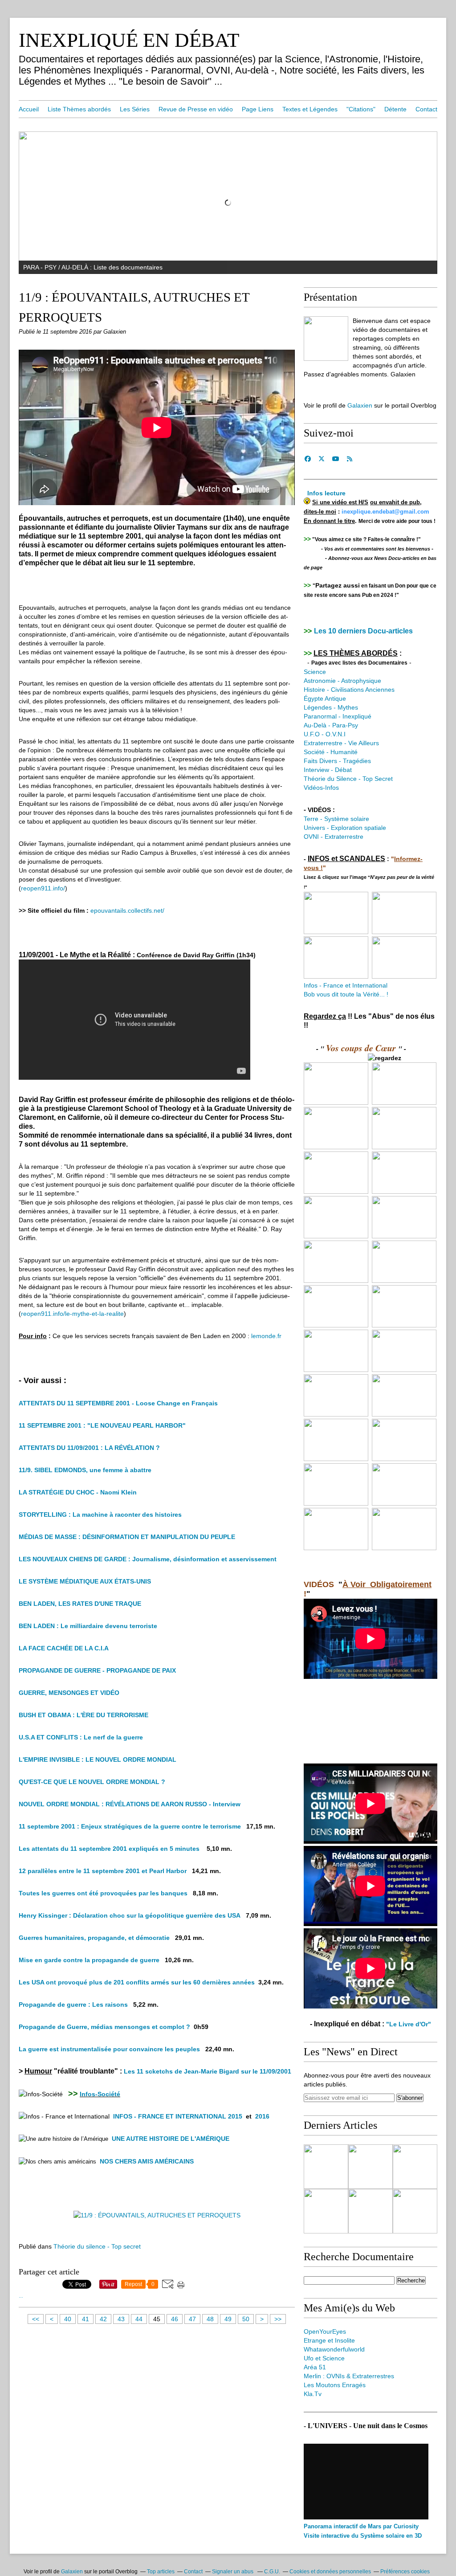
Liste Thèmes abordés (79, 109)
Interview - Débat (328, 770)
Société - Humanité (332, 752)
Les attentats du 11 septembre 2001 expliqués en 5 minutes (109, 1849)
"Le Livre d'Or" (409, 2024)
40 (68, 2319)
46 (175, 2319)
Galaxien (360, 405)
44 (139, 2319)
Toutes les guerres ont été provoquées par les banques (103, 1893)
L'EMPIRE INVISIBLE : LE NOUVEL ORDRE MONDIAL (98, 1760)
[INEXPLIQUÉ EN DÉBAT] (326, 339)
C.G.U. (272, 2572)
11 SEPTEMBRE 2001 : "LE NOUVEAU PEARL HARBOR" (102, 1425)
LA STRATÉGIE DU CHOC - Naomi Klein (78, 1492)
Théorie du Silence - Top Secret (348, 779)
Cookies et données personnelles (330, 2572)
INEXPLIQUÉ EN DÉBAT (129, 40)
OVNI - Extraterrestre (334, 837)
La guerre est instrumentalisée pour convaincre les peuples (109, 2049)
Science (315, 672)
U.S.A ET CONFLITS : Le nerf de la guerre (81, 1737)
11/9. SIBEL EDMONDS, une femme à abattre (85, 1470)
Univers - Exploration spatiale (345, 828)
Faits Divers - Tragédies (337, 761)
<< (36, 2319)
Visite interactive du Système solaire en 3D (363, 2536)
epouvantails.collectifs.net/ (127, 910)
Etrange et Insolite (329, 2340)
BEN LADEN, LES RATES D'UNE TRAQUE (80, 1604)
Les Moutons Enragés (335, 2385)
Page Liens (258, 109)
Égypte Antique (325, 698)
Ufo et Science (324, 2358)
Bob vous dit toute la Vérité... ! (346, 994)
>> (278, 2319)
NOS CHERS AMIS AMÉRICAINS (148, 2161)
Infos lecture (326, 493)
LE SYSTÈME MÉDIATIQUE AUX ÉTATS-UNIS (85, 1581)
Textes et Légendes (310, 109)
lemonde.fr (266, 1336)
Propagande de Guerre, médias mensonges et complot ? (104, 2027)
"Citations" (361, 109)
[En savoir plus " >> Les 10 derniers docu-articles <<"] (326, 2167)
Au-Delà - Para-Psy (331, 725)
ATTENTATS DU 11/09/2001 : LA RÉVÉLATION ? (89, 1448)
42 (103, 2319)
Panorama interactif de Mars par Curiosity (361, 2526)
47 (192, 2319)
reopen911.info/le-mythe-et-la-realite (72, 1314)
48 (210, 2319)
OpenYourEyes (325, 2331)
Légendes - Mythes (331, 707)
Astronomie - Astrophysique (342, 681)
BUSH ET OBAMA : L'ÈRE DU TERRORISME (83, 1715)
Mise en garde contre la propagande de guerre (89, 1960)
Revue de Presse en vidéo (196, 109)
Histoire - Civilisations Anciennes (349, 690)
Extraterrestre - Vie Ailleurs (341, 743)
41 (85, 2319)
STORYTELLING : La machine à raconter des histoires (100, 1515)
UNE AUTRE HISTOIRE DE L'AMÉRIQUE (171, 2139)
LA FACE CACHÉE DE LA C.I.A (64, 1648)
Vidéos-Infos (321, 788)
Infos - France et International (346, 985)
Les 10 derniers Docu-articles (363, 631)
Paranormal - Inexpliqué (338, 716)
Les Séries (135, 109)
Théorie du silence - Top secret (97, 2246)
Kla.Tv (313, 2394)
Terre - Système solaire (336, 819)
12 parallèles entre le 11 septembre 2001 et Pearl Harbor (103, 1871)
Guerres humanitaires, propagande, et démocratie (94, 1938)
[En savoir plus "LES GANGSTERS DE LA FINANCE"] (370, 2211)
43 (121, 2319)
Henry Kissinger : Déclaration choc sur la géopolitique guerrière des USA (130, 1915)
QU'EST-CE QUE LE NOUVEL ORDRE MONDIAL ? (92, 1782)
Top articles (161, 2572)
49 (228, 2319)
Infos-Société (100, 2094)
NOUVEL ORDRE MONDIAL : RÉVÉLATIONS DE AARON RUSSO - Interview (130, 1804)
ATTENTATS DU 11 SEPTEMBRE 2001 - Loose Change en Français (118, 1403)
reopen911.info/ (43, 888)
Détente (395, 109)
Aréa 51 (315, 2367)
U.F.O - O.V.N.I (325, 734)
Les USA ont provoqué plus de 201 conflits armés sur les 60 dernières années (137, 1982)
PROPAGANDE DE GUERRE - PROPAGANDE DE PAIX (97, 1670)
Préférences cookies (405, 2572)
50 (246, 2319)
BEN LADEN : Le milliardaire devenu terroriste (88, 1626)
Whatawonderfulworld (334, 2349)
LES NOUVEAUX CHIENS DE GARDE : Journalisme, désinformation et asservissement (148, 1559)
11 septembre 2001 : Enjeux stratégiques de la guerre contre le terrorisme (130, 1826)
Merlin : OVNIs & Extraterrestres (349, 2376)
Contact (426, 109)
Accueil (29, 109)
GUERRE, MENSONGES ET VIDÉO (69, 1693)
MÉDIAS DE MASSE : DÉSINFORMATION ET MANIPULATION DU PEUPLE (127, 1537)
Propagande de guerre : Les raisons (73, 2004)
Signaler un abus (233, 2572)
